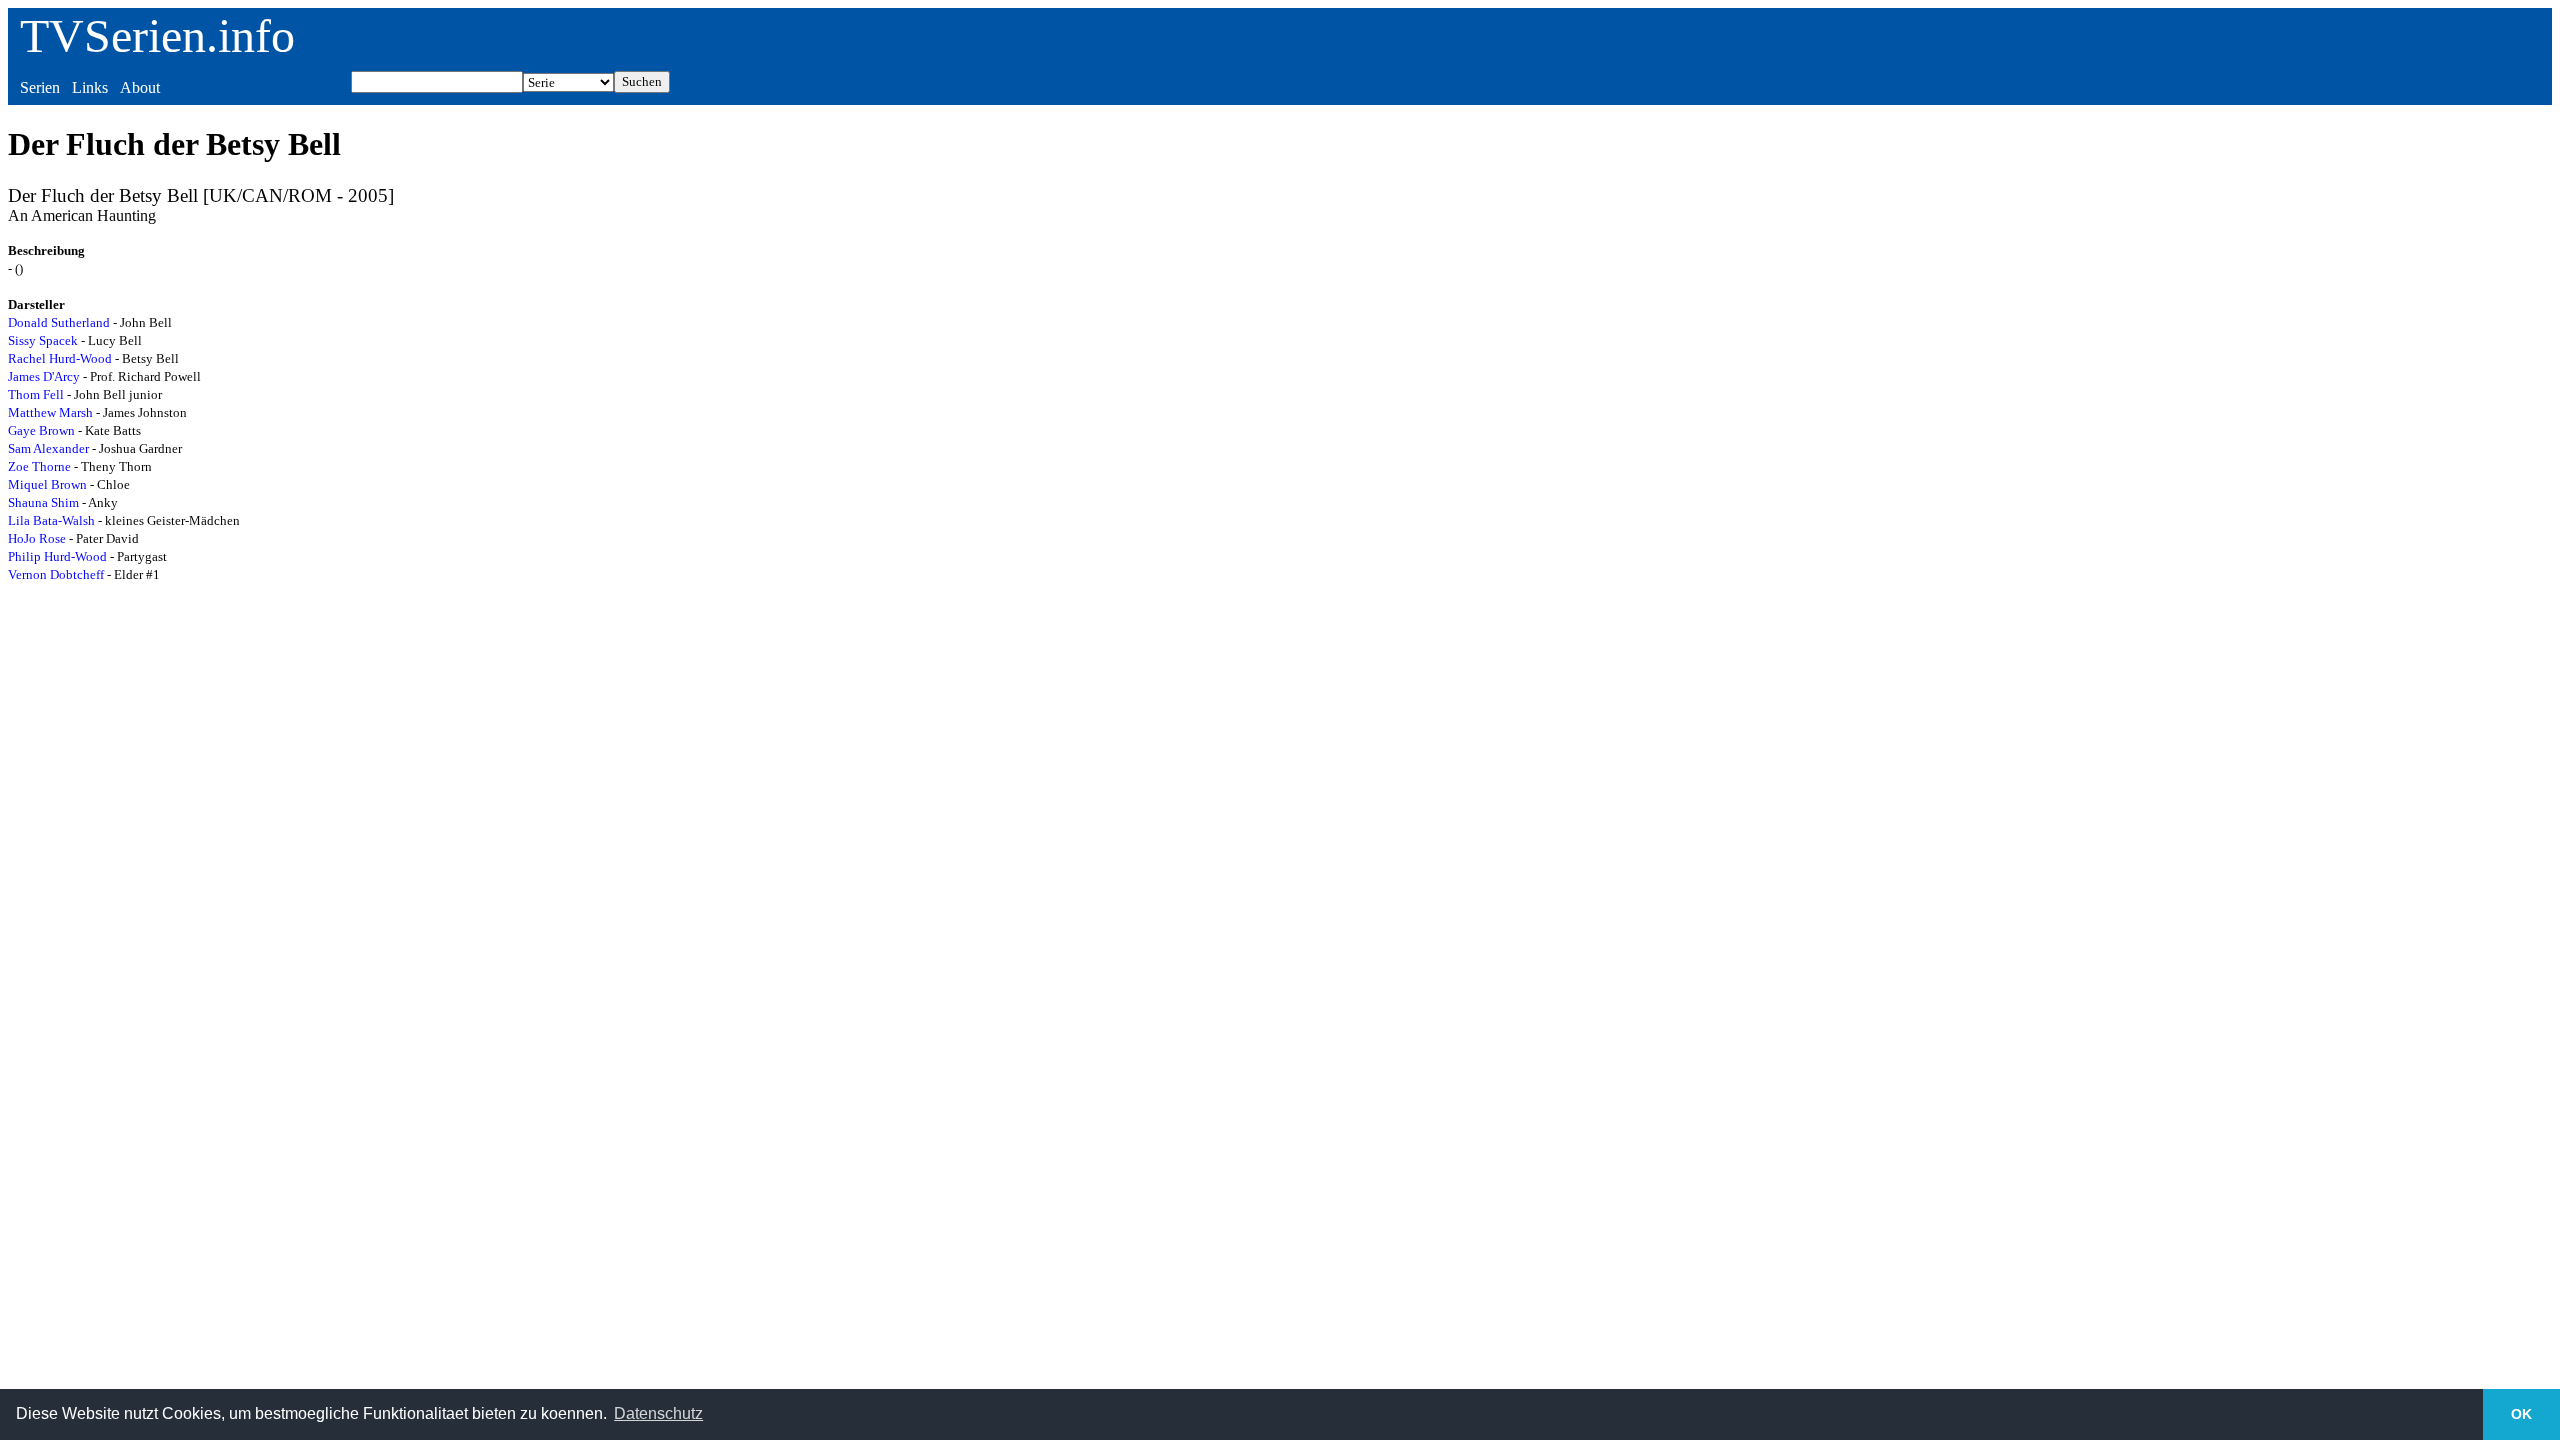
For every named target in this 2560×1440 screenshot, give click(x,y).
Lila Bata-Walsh (51, 520)
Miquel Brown (47, 484)
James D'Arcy (44, 376)
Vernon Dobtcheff (56, 574)
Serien (40, 87)
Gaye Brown (41, 430)
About (140, 87)
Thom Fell (36, 394)
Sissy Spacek (43, 340)
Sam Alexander (48, 448)
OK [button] (2521, 1414)
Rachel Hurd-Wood (60, 358)
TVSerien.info (157, 35)
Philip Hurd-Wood (57, 556)
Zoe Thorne (39, 466)
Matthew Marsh (50, 412)
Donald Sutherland (59, 322)
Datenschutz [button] (658, 1413)
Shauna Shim (43, 502)
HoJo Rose (37, 538)
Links (90, 87)
